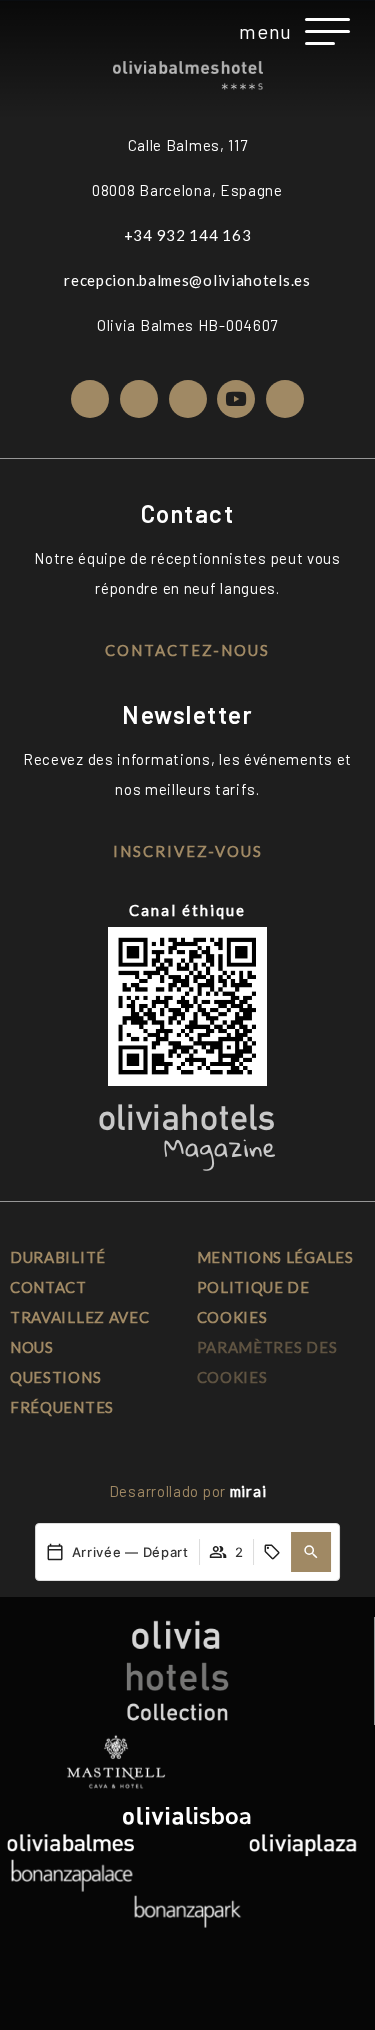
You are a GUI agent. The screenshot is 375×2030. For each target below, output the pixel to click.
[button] (311, 1552)
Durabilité (58, 1257)
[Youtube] (236, 399)
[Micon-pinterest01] (285, 399)
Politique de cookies (253, 1302)
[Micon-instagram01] (90, 399)
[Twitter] (188, 399)
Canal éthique (187, 910)
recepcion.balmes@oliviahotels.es (187, 280)
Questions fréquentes (62, 1392)
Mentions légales (275, 1257)
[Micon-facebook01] (139, 399)
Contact (48, 1287)
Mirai (248, 1491)
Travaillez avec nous (80, 1332)
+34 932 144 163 (188, 235)
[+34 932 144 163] (49, 31)
